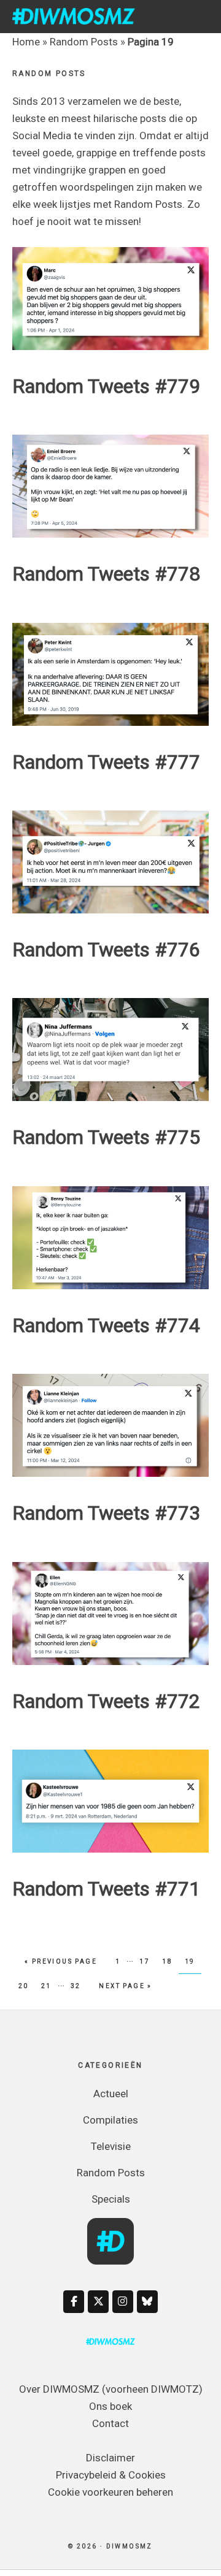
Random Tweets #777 (106, 762)
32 (79, 1986)
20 (26, 1986)
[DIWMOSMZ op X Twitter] (98, 2302)
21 (49, 1986)
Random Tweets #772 (106, 1701)
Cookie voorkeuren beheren (110, 2492)
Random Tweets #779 (106, 386)
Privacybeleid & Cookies (111, 2475)
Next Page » (125, 1986)
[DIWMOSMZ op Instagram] (123, 2302)
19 (193, 1961)
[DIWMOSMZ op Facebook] (74, 2302)
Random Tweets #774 (106, 1325)
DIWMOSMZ (74, 16)
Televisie (111, 2146)
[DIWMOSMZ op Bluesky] (147, 2302)
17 (147, 1961)
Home (26, 42)
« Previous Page (61, 1961)
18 (170, 1961)
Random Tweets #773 (106, 1513)
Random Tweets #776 (106, 950)
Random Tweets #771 (106, 1889)
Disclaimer (110, 2458)
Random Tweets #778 (106, 574)
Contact (110, 2423)
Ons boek (110, 2406)
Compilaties (110, 2120)
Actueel (111, 2094)
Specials (111, 2199)
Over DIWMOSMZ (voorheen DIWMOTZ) (111, 2389)
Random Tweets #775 (106, 1137)
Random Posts (84, 42)
